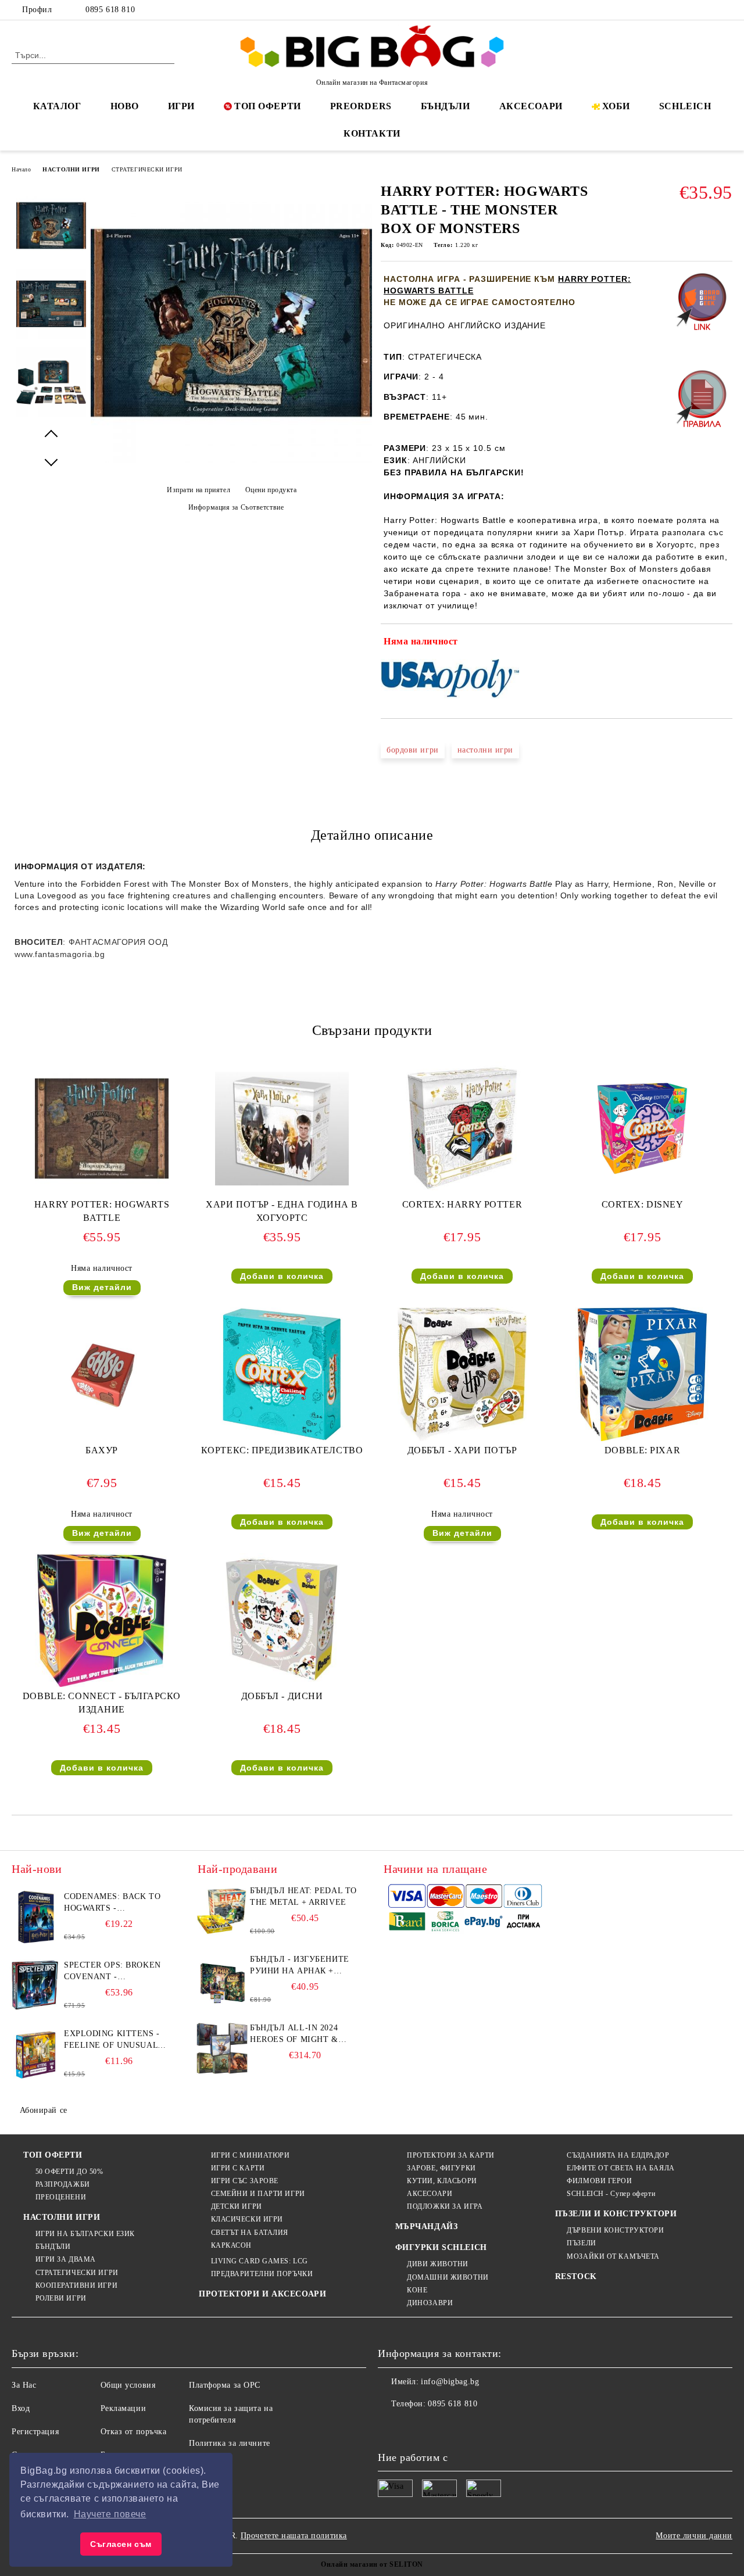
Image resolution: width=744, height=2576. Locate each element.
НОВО (125, 106)
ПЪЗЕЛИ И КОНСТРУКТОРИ (616, 2214)
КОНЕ (417, 2290)
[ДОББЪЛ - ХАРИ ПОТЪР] (462, 1374)
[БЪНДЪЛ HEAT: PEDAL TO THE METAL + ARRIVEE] (222, 1911)
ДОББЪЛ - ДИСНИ (282, 1696)
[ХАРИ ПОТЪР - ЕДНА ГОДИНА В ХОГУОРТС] (282, 1124)
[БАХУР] (102, 1374)
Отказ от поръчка (134, 2432)
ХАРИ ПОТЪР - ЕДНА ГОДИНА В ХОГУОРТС (282, 1211)
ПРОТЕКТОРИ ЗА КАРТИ (451, 2155)
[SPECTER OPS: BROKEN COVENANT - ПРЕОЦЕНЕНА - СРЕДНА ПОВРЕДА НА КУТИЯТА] (36, 1986)
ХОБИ (616, 106)
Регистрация (35, 2432)
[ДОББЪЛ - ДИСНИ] (282, 1620)
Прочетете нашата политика (294, 2536)
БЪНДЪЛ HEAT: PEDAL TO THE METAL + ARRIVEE (303, 1896)
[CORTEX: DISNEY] (642, 1128)
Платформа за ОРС (225, 2385)
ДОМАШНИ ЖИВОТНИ (448, 2277)
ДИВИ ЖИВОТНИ (438, 2264)
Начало (21, 169)
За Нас (24, 2385)
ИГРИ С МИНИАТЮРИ (251, 2155)
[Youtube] (464, 2427)
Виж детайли (102, 1287)
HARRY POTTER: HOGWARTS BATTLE (102, 1211)
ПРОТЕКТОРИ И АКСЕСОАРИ (262, 2294)
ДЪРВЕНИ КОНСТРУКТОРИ (615, 2230)
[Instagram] (709, 10)
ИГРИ (181, 106)
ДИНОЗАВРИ (430, 2303)
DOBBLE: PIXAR (642, 1450)
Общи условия (128, 2385)
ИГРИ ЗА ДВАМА (66, 2259)
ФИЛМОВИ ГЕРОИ (599, 2181)
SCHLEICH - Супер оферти (611, 2194)
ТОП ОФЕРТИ (268, 106)
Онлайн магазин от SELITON (372, 2564)
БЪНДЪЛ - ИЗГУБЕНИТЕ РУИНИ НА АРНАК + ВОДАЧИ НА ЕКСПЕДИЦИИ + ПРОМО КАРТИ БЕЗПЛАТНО (300, 1966)
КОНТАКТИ (372, 133)
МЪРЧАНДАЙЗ (427, 2226)
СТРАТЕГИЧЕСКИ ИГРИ (147, 169)
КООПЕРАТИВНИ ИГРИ (76, 2285)
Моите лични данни (694, 2536)
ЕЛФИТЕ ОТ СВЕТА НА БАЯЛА (620, 2168)
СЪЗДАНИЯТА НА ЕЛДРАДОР (618, 2155)
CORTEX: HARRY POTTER (462, 1204)
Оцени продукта (271, 490)
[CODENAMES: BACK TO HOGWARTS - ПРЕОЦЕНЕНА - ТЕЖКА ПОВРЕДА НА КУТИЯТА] (36, 1917)
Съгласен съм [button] (121, 2544)
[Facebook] (674, 10)
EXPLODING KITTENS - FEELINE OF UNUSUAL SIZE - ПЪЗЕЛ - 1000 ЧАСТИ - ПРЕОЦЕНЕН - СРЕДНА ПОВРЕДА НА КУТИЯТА (112, 2040)
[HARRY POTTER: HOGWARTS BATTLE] (102, 1128)
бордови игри (413, 750)
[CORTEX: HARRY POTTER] (462, 1128)
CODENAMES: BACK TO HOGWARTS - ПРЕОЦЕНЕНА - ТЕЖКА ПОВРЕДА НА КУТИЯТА (113, 1903)
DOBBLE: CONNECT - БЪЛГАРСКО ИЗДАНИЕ (102, 1703)
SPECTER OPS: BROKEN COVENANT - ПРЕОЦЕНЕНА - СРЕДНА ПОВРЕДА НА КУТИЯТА (115, 1972)
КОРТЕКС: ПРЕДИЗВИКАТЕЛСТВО (282, 1450)
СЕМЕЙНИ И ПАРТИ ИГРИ (258, 2194)
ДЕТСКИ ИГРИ (237, 2206)
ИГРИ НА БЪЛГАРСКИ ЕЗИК (85, 2234)
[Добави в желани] (724, 644)
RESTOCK (576, 2276)
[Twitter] (691, 10)
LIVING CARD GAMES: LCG (260, 2261)
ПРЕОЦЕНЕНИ (61, 2197)
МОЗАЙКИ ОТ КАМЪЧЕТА (613, 2256)
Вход (21, 2408)
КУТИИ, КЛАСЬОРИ (442, 2181)
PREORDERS (361, 106)
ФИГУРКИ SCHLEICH (441, 2247)
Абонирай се (44, 2110)
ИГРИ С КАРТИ (238, 2168)
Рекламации (124, 2408)
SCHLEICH (685, 106)
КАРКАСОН (231, 2245)
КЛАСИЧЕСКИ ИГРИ (247, 2219)
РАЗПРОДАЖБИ (63, 2184)
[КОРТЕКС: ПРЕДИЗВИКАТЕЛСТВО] (282, 1374)
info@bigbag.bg (450, 2382)
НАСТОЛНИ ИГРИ (71, 169)
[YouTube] (726, 10)
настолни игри (485, 750)
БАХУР (102, 1450)
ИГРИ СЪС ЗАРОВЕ (245, 2181)
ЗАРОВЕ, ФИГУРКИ (441, 2168)
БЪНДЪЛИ (446, 106)
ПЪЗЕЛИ (581, 2243)
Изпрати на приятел (198, 490)
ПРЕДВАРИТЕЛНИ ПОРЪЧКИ (262, 2274)
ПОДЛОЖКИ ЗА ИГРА (445, 2206)
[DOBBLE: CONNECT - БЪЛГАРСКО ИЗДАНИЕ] (102, 1620)
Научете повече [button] (110, 2514)
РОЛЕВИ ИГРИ (61, 2298)
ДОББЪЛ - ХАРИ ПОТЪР (462, 1450)
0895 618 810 (110, 10)
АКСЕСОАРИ (531, 106)
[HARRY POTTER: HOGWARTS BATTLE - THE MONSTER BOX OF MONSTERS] (231, 461)
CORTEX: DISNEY (643, 1204)
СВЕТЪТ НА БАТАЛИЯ (250, 2233)
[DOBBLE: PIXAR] (642, 1374)
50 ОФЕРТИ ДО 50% (69, 2172)
